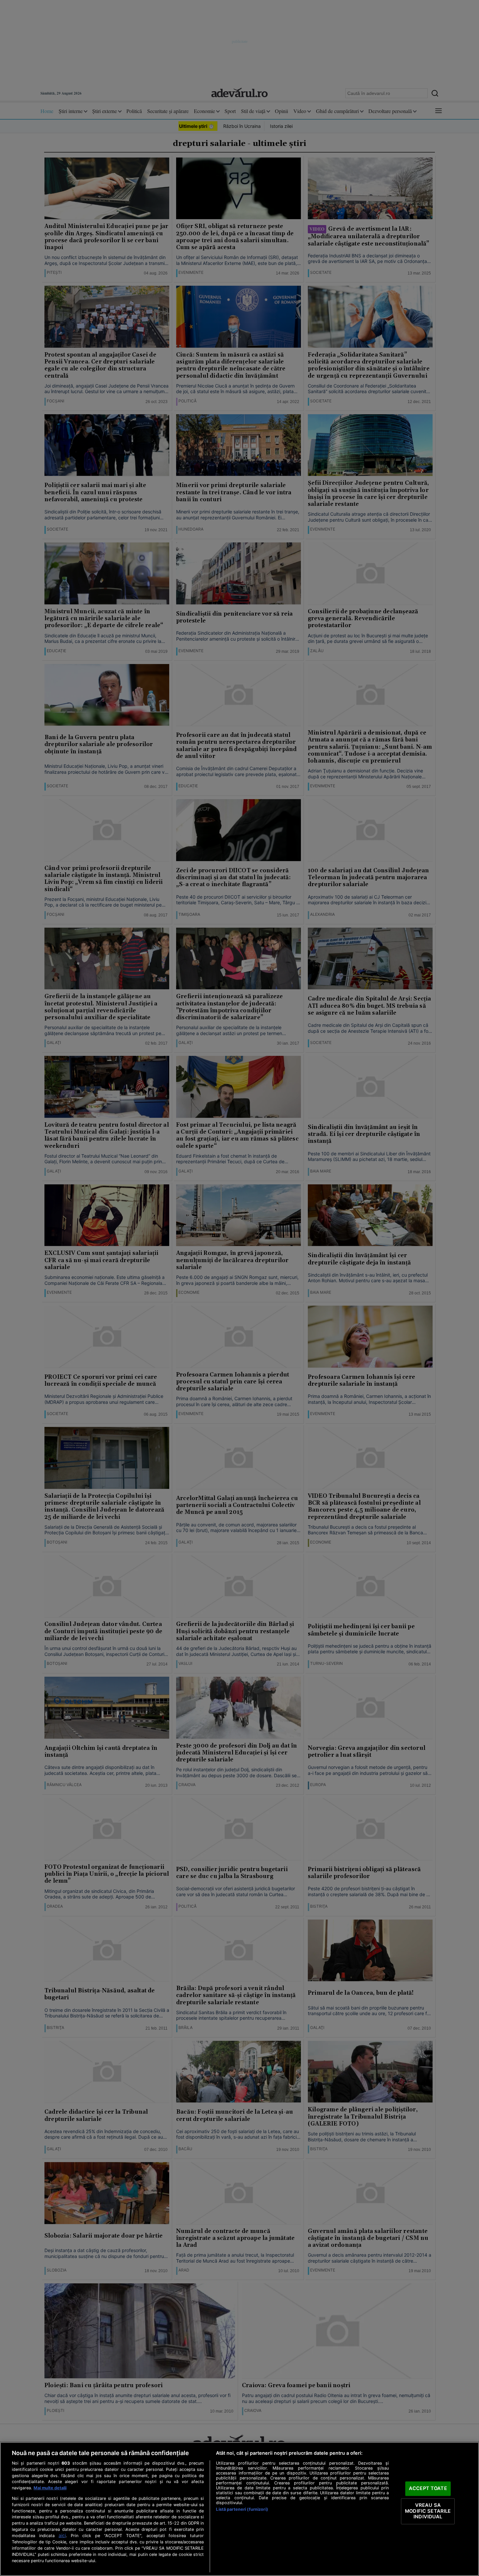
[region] (239, 2509)
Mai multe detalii (50, 2488)
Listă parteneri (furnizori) (242, 2509)
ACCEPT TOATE (428, 2489)
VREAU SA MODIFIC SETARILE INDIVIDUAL (428, 2511)
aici (62, 2535)
